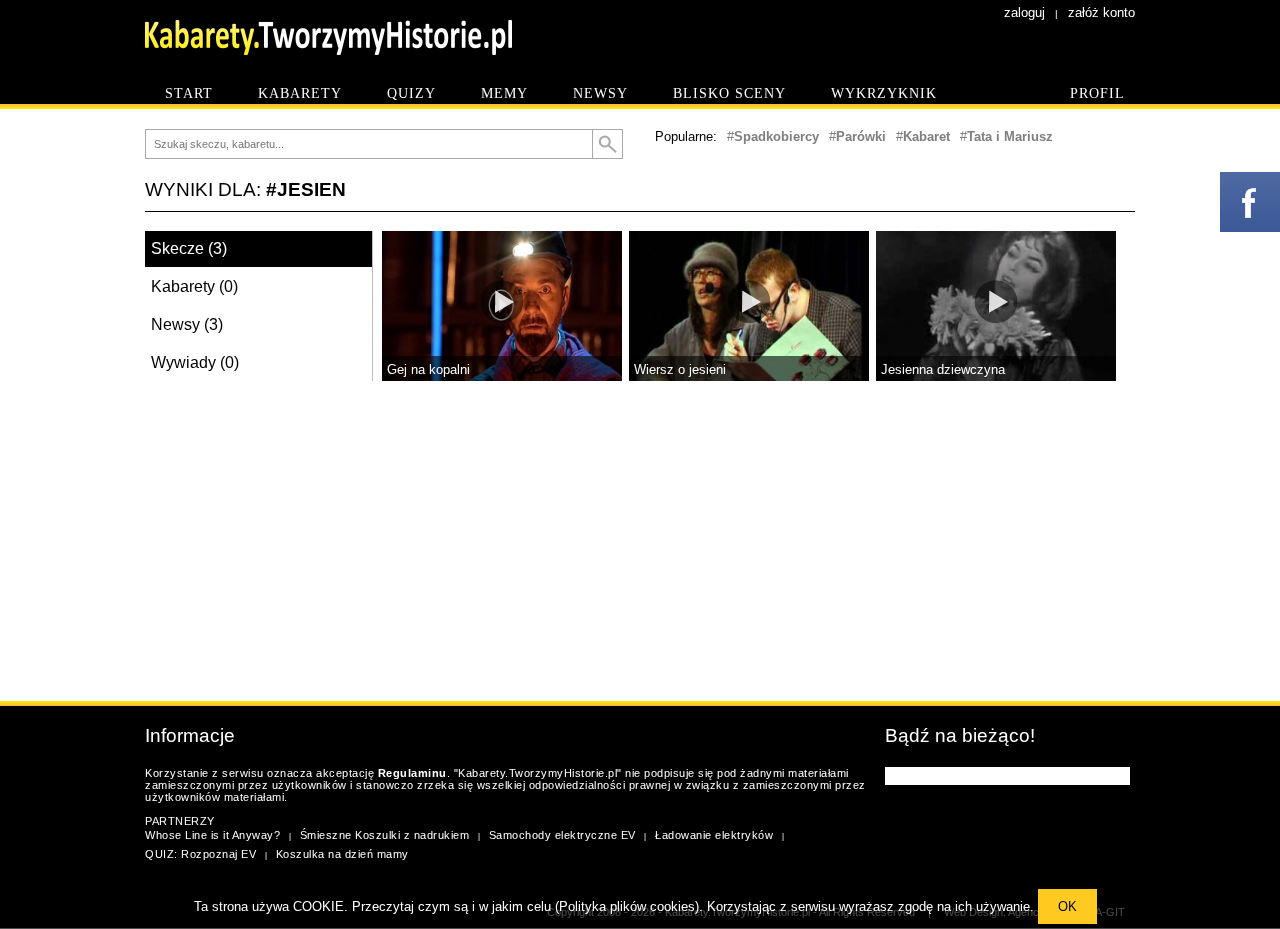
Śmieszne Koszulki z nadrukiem (385, 835)
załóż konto (1101, 12)
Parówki (861, 136)
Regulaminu (412, 773)
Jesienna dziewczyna (943, 369)
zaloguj (1024, 12)
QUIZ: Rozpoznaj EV (200, 854)
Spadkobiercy (776, 136)
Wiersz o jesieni (680, 369)
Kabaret (926, 136)
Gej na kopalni (428, 369)
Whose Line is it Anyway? (212, 835)
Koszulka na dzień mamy (342, 854)
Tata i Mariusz (1010, 136)
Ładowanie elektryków (714, 835)
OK (1067, 906)
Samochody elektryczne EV (562, 835)
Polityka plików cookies (627, 906)
